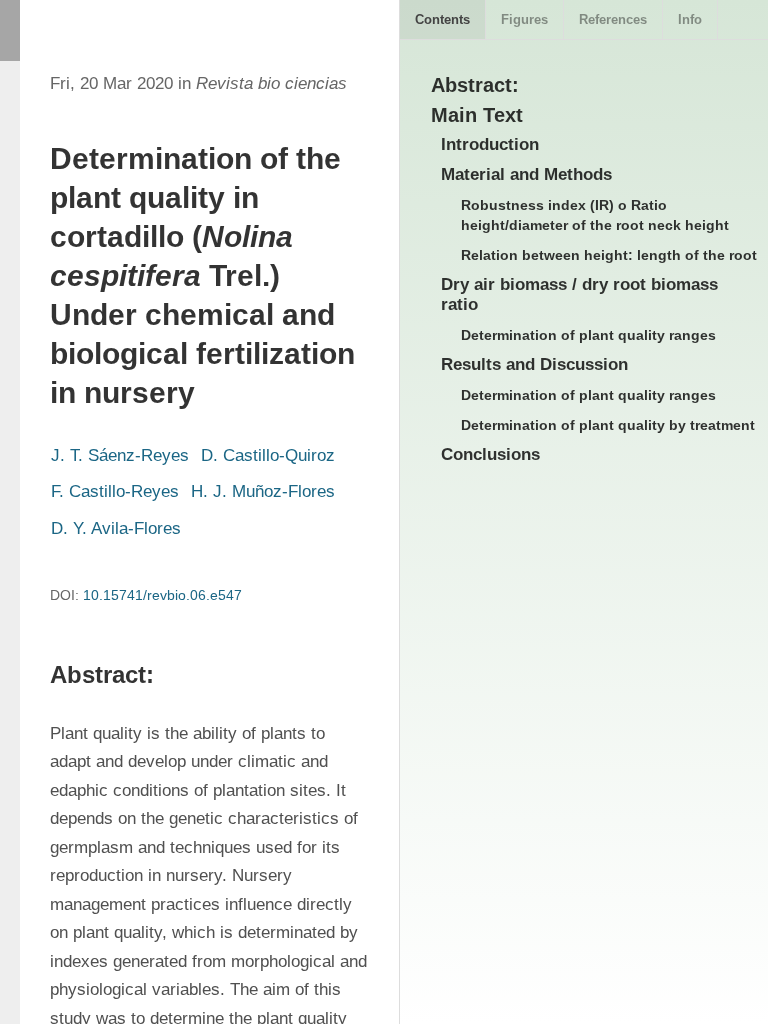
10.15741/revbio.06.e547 (162, 595)
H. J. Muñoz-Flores (263, 491)
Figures (524, 19)
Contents (442, 19)
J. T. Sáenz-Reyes (120, 455)
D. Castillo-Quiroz (268, 455)
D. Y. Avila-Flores (116, 528)
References (613, 19)
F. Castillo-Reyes (115, 491)
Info (690, 19)
